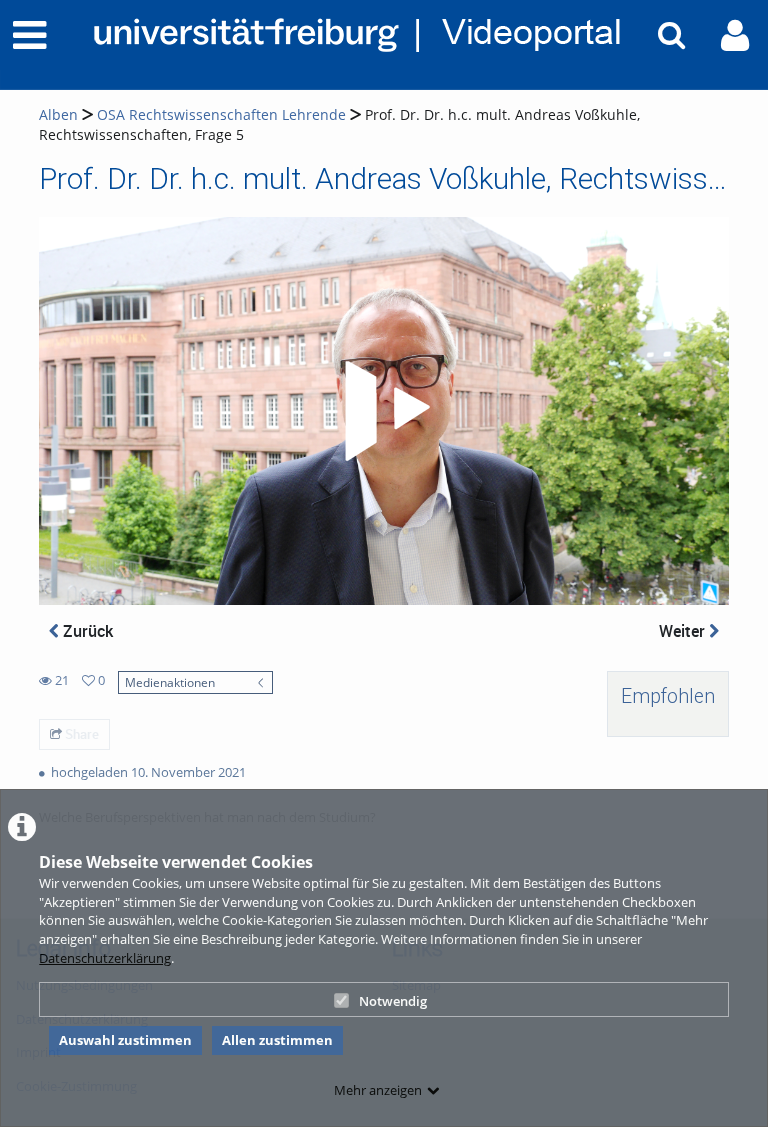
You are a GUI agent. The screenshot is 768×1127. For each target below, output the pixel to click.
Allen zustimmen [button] (277, 1040)
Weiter (684, 631)
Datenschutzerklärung (105, 958)
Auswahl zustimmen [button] (125, 1040)
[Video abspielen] (384, 411)
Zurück (86, 631)
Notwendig (393, 1001)
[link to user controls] (735, 35)
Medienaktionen (170, 682)
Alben (58, 114)
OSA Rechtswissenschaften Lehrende (221, 114)
